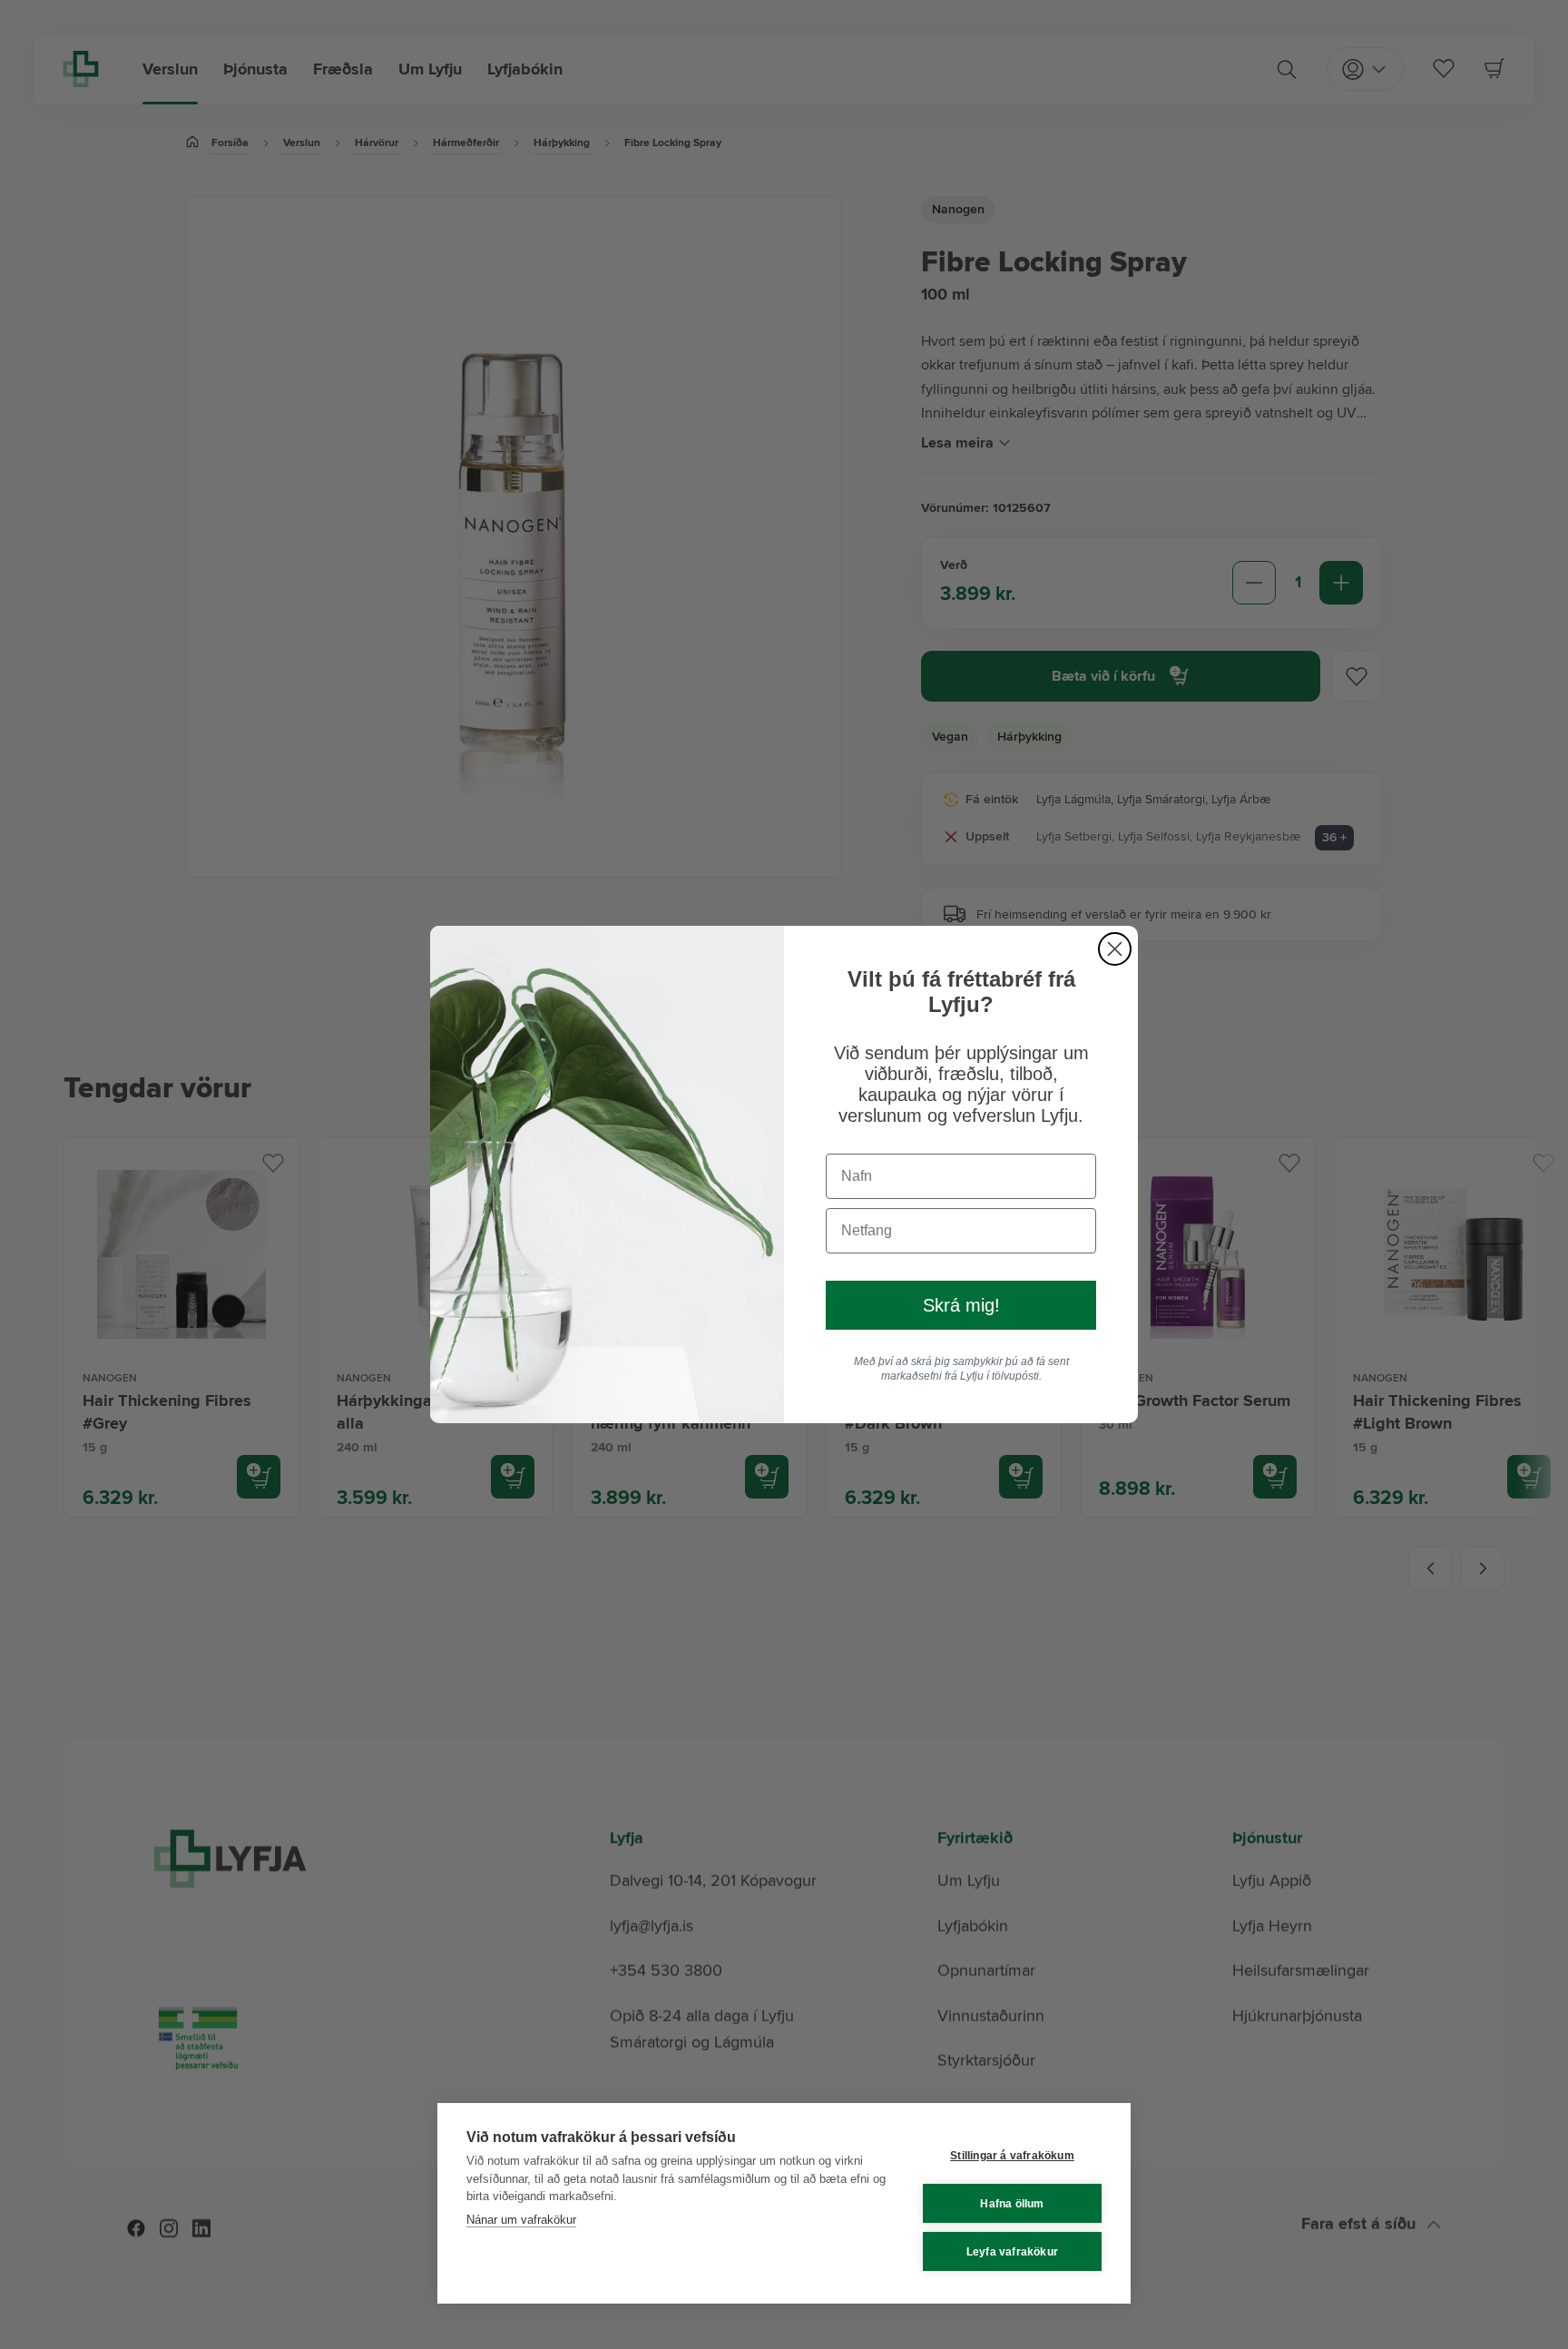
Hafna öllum (1012, 2204)
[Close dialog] (1115, 949)
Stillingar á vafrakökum (1012, 2156)
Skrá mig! (961, 1305)
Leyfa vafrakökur (1012, 2252)
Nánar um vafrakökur (521, 2220)
